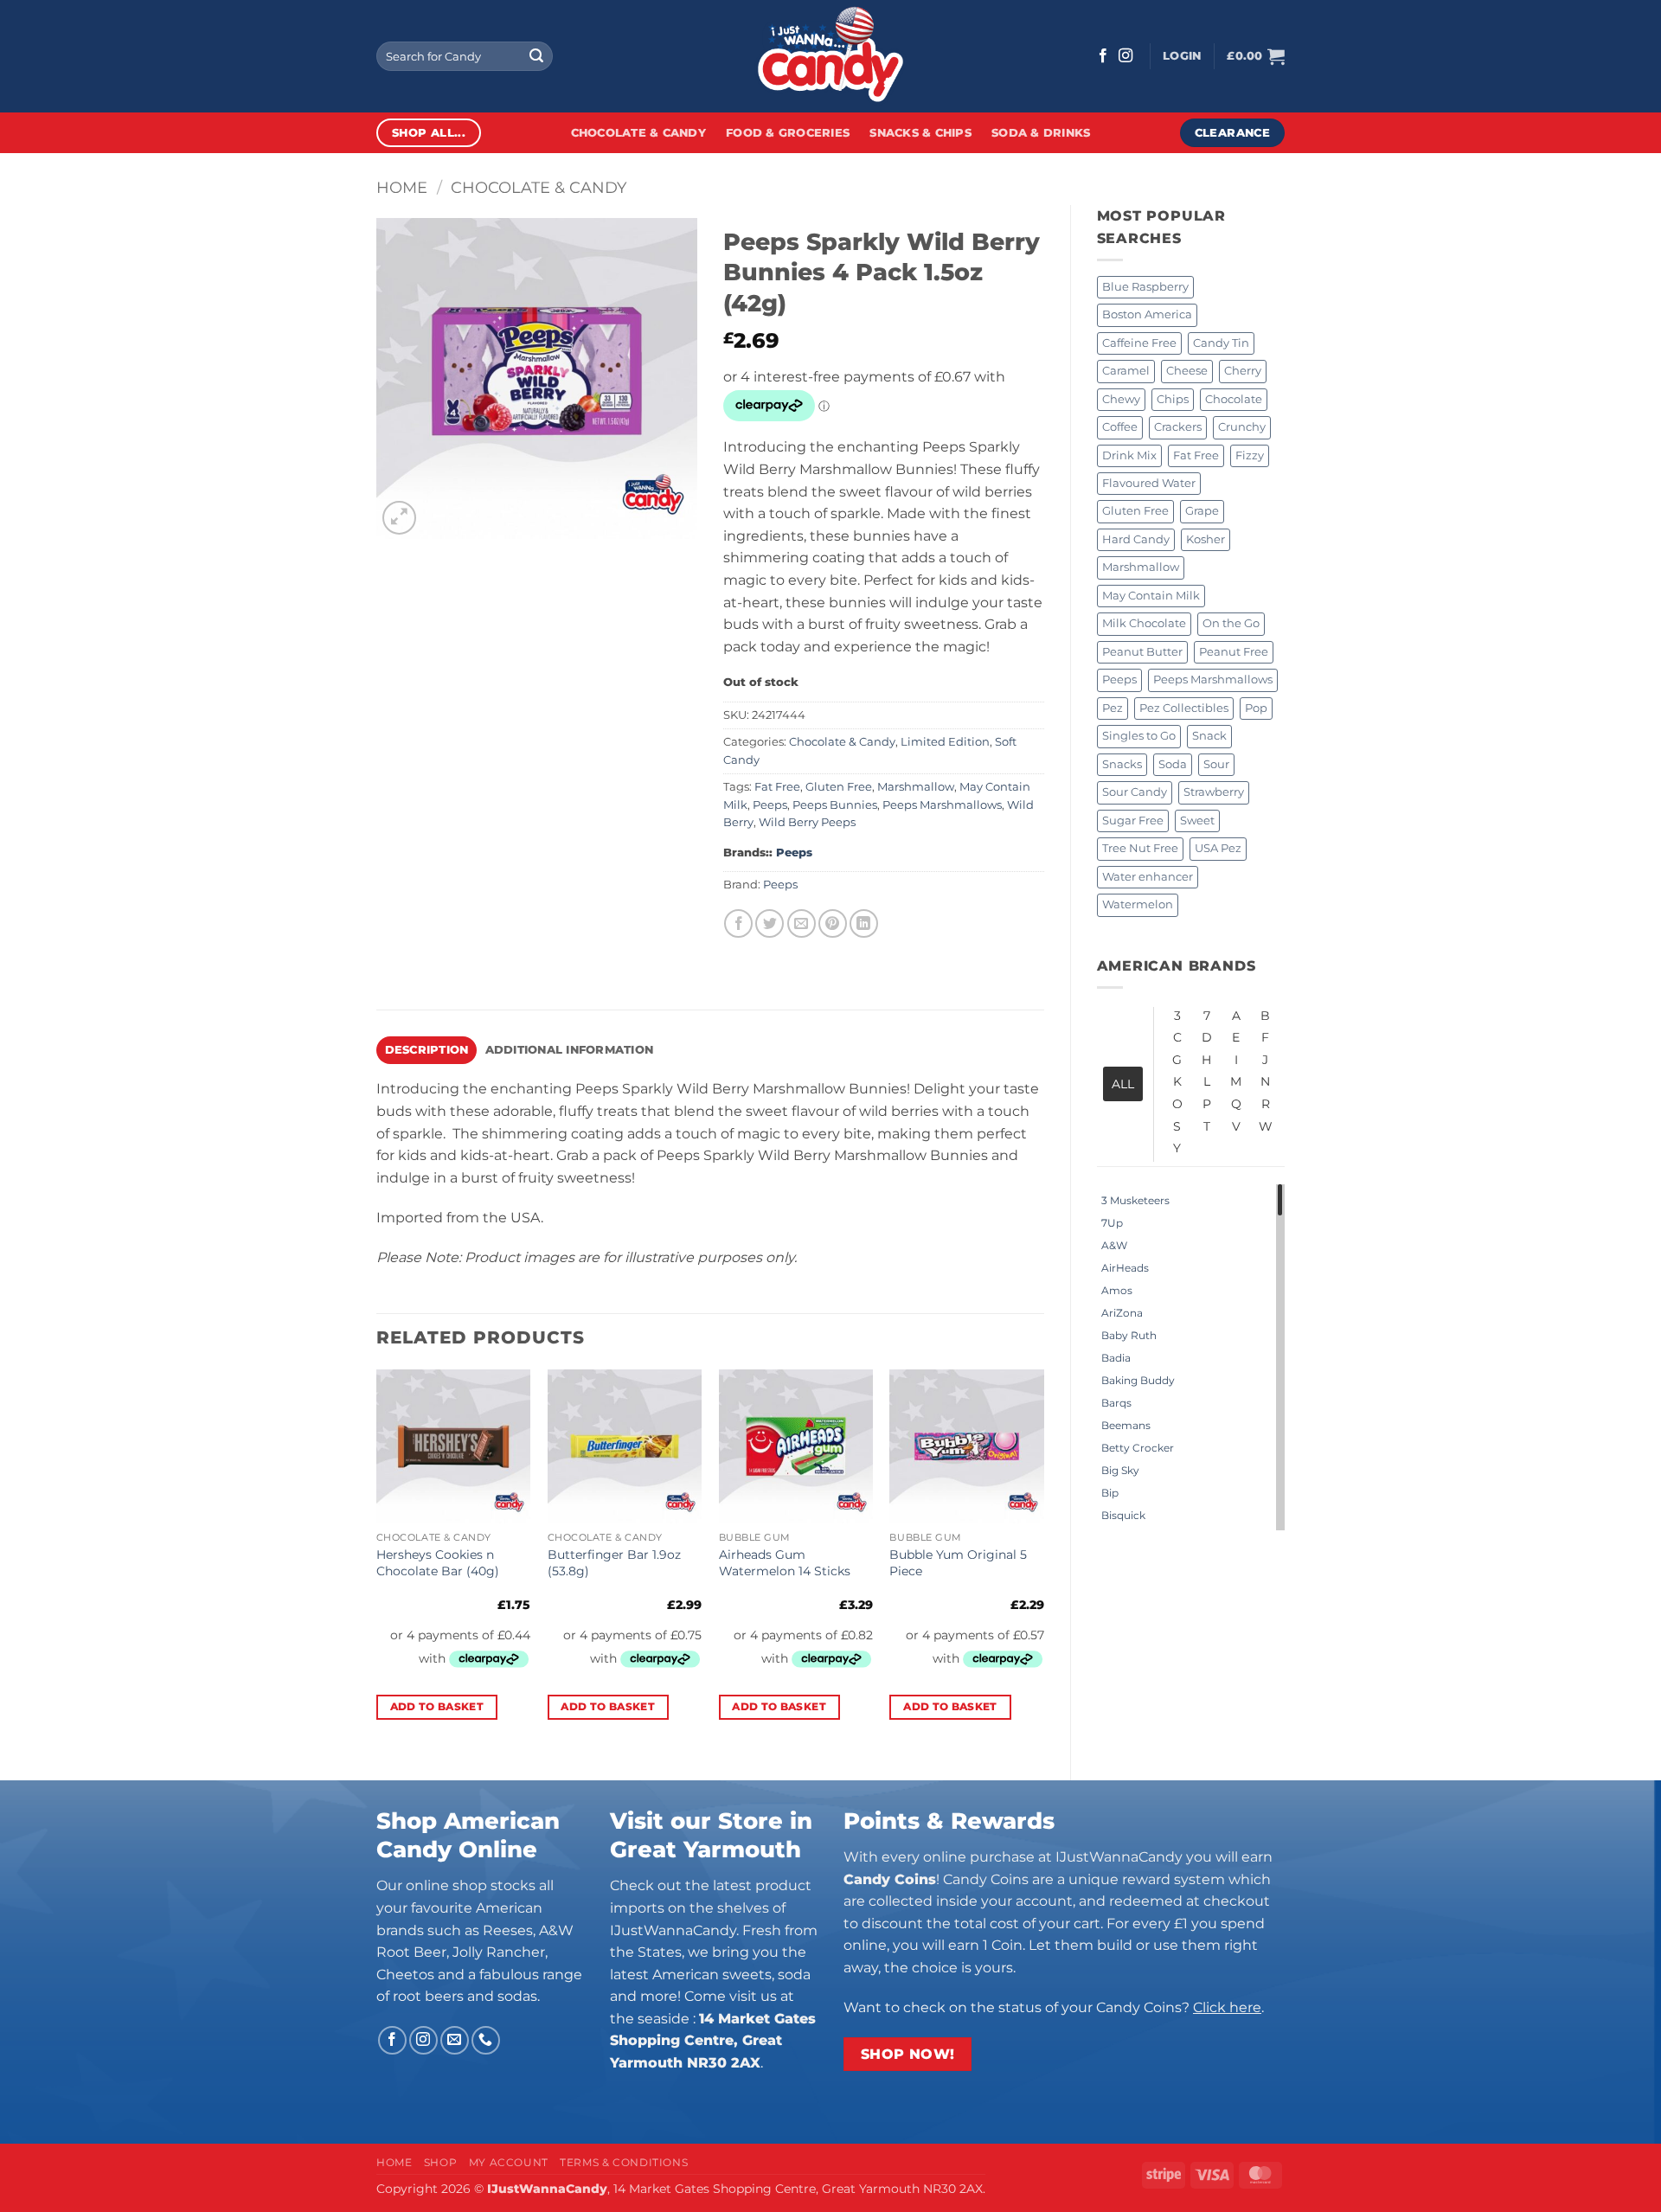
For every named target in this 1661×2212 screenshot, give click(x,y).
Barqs (1116, 1403)
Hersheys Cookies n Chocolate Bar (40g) (438, 1563)
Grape (1202, 511)
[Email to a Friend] (802, 923)
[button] (1182, 56)
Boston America (1147, 314)
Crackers (1178, 427)
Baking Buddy (1138, 1380)
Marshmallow (1141, 567)
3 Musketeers (1135, 1200)
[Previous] (377, 1560)
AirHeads (1125, 1268)
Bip (1110, 1493)
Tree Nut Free (1140, 848)
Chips (1173, 399)
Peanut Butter (1142, 652)
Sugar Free (1133, 821)
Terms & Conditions (624, 2162)
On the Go (1231, 623)
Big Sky (1120, 1470)
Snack (1209, 736)
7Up (1112, 1223)
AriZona (1122, 1313)
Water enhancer (1148, 877)
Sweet (1197, 821)
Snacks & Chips (920, 133)
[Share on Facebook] (738, 923)
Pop (1256, 708)
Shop (440, 2162)
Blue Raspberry (1145, 287)
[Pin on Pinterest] (833, 923)
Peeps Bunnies (835, 805)
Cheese (1187, 371)
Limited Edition (945, 742)
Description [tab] (427, 1050)
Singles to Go (1139, 736)
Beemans (1126, 1425)
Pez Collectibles (1184, 708)
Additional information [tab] (570, 1050)
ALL (1123, 1084)
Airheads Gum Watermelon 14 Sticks (785, 1563)
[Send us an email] (455, 2040)
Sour (1216, 764)
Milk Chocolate (1144, 623)
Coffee (1120, 427)
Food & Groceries (788, 133)
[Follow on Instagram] (1126, 56)
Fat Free (1196, 455)
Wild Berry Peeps (807, 822)
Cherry (1243, 371)
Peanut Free (1234, 652)
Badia (1116, 1358)
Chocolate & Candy (638, 133)
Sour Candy (1135, 792)
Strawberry (1214, 792)
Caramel (1126, 371)
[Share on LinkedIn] (864, 923)
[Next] (1043, 1560)
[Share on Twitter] (770, 923)
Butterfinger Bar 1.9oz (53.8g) (614, 1563)
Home (402, 187)
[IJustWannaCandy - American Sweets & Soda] (830, 56)
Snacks (1122, 764)
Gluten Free (1135, 511)
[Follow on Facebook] (1103, 56)
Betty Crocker (1138, 1448)
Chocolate (1234, 399)
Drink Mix (1129, 455)
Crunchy (1242, 427)
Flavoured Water (1149, 483)
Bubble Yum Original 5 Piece (958, 1563)
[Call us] (486, 2040)
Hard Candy (1136, 539)
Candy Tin (1221, 343)
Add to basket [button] (437, 1707)
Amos (1117, 1290)
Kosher (1206, 539)
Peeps (1119, 680)
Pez (1113, 708)
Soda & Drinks (1041, 133)
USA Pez (1218, 848)
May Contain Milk (1151, 596)
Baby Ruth (1129, 1335)
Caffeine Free (1139, 343)
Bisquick (1123, 1515)
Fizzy (1250, 455)
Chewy (1121, 399)
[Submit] (536, 56)
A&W (1114, 1245)
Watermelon (1138, 904)
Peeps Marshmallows (1213, 680)
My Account (509, 2162)
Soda (1173, 764)
